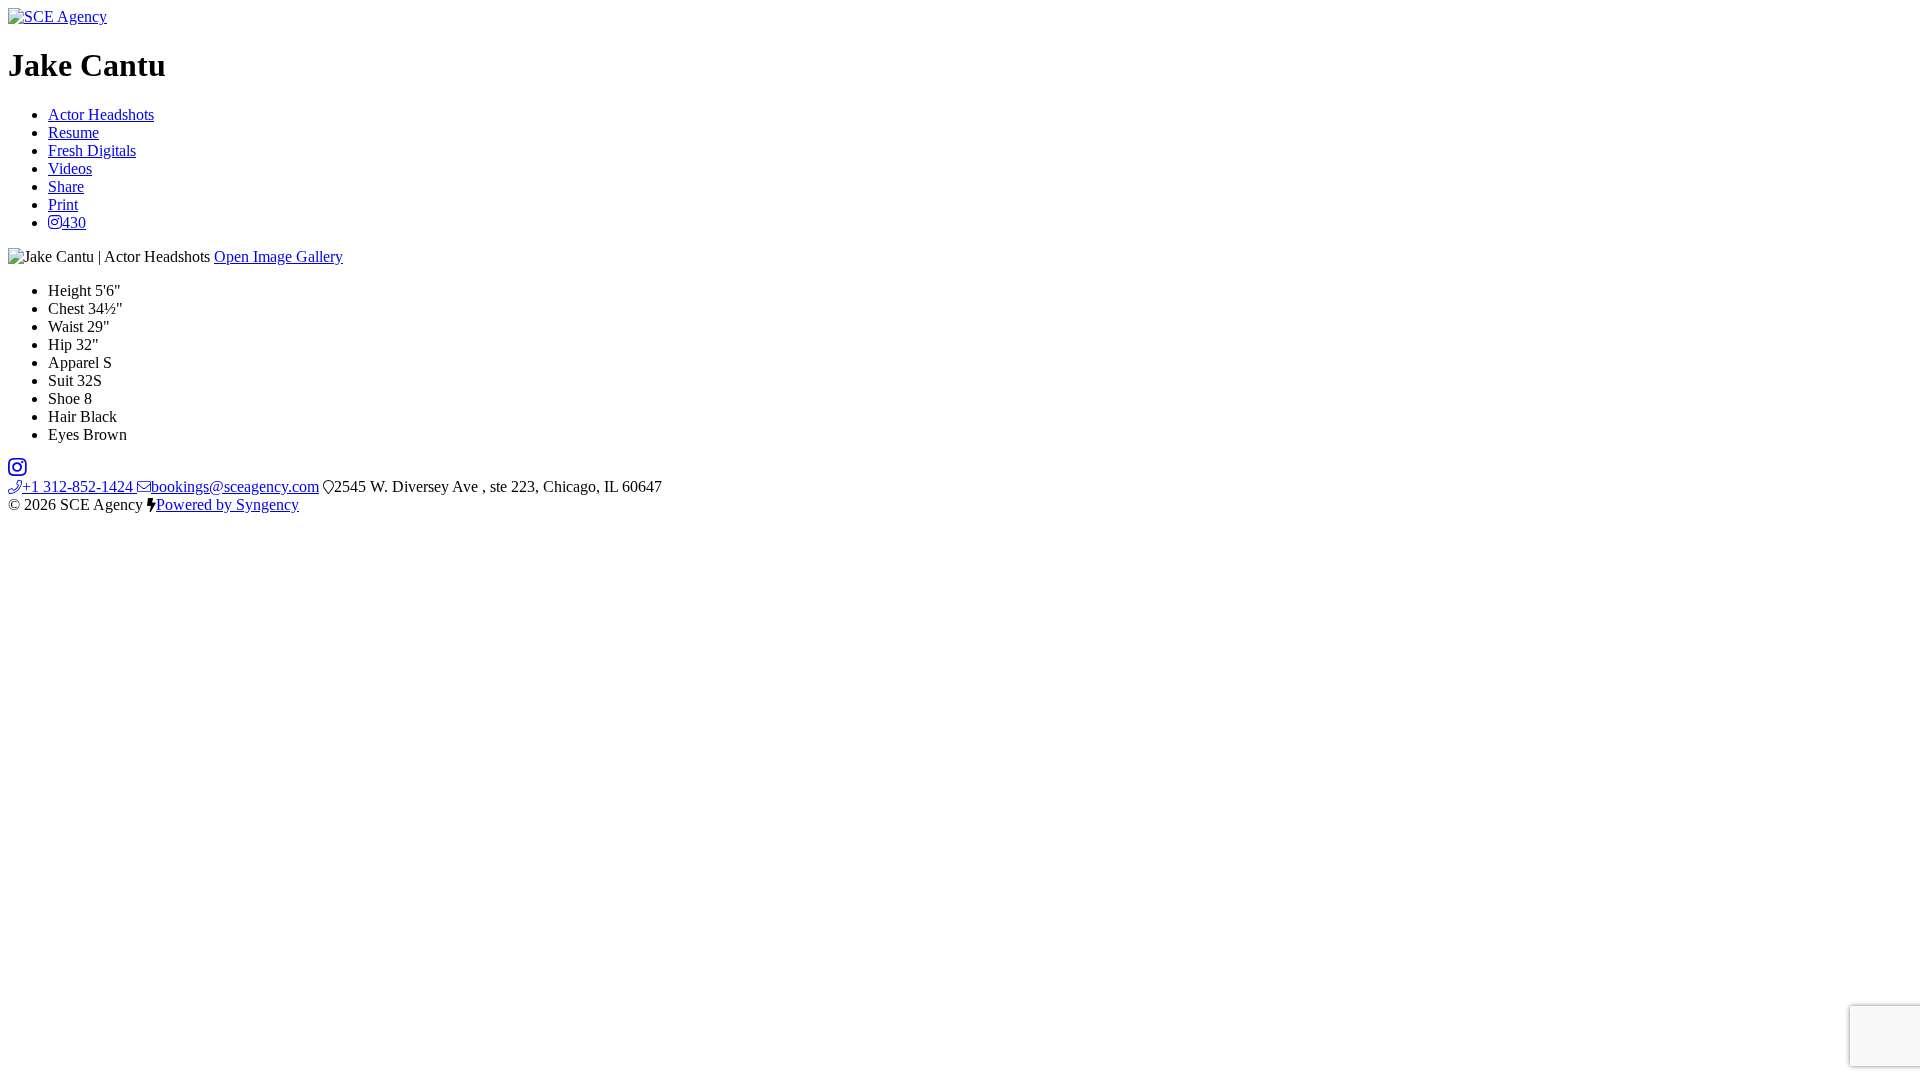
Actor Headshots (101, 114)
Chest (66, 308)
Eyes (63, 434)
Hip (60, 344)
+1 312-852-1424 (79, 486)
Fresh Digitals (92, 150)
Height (69, 290)
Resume (73, 132)
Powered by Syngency (227, 504)
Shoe (64, 398)
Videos (70, 168)
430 (74, 222)
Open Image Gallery (278, 256)
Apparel (73, 362)
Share (66, 186)
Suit (60, 380)
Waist (65, 326)
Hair (62, 416)
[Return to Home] (57, 16)
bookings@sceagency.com (235, 486)
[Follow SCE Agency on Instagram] (17, 468)
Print (63, 204)
